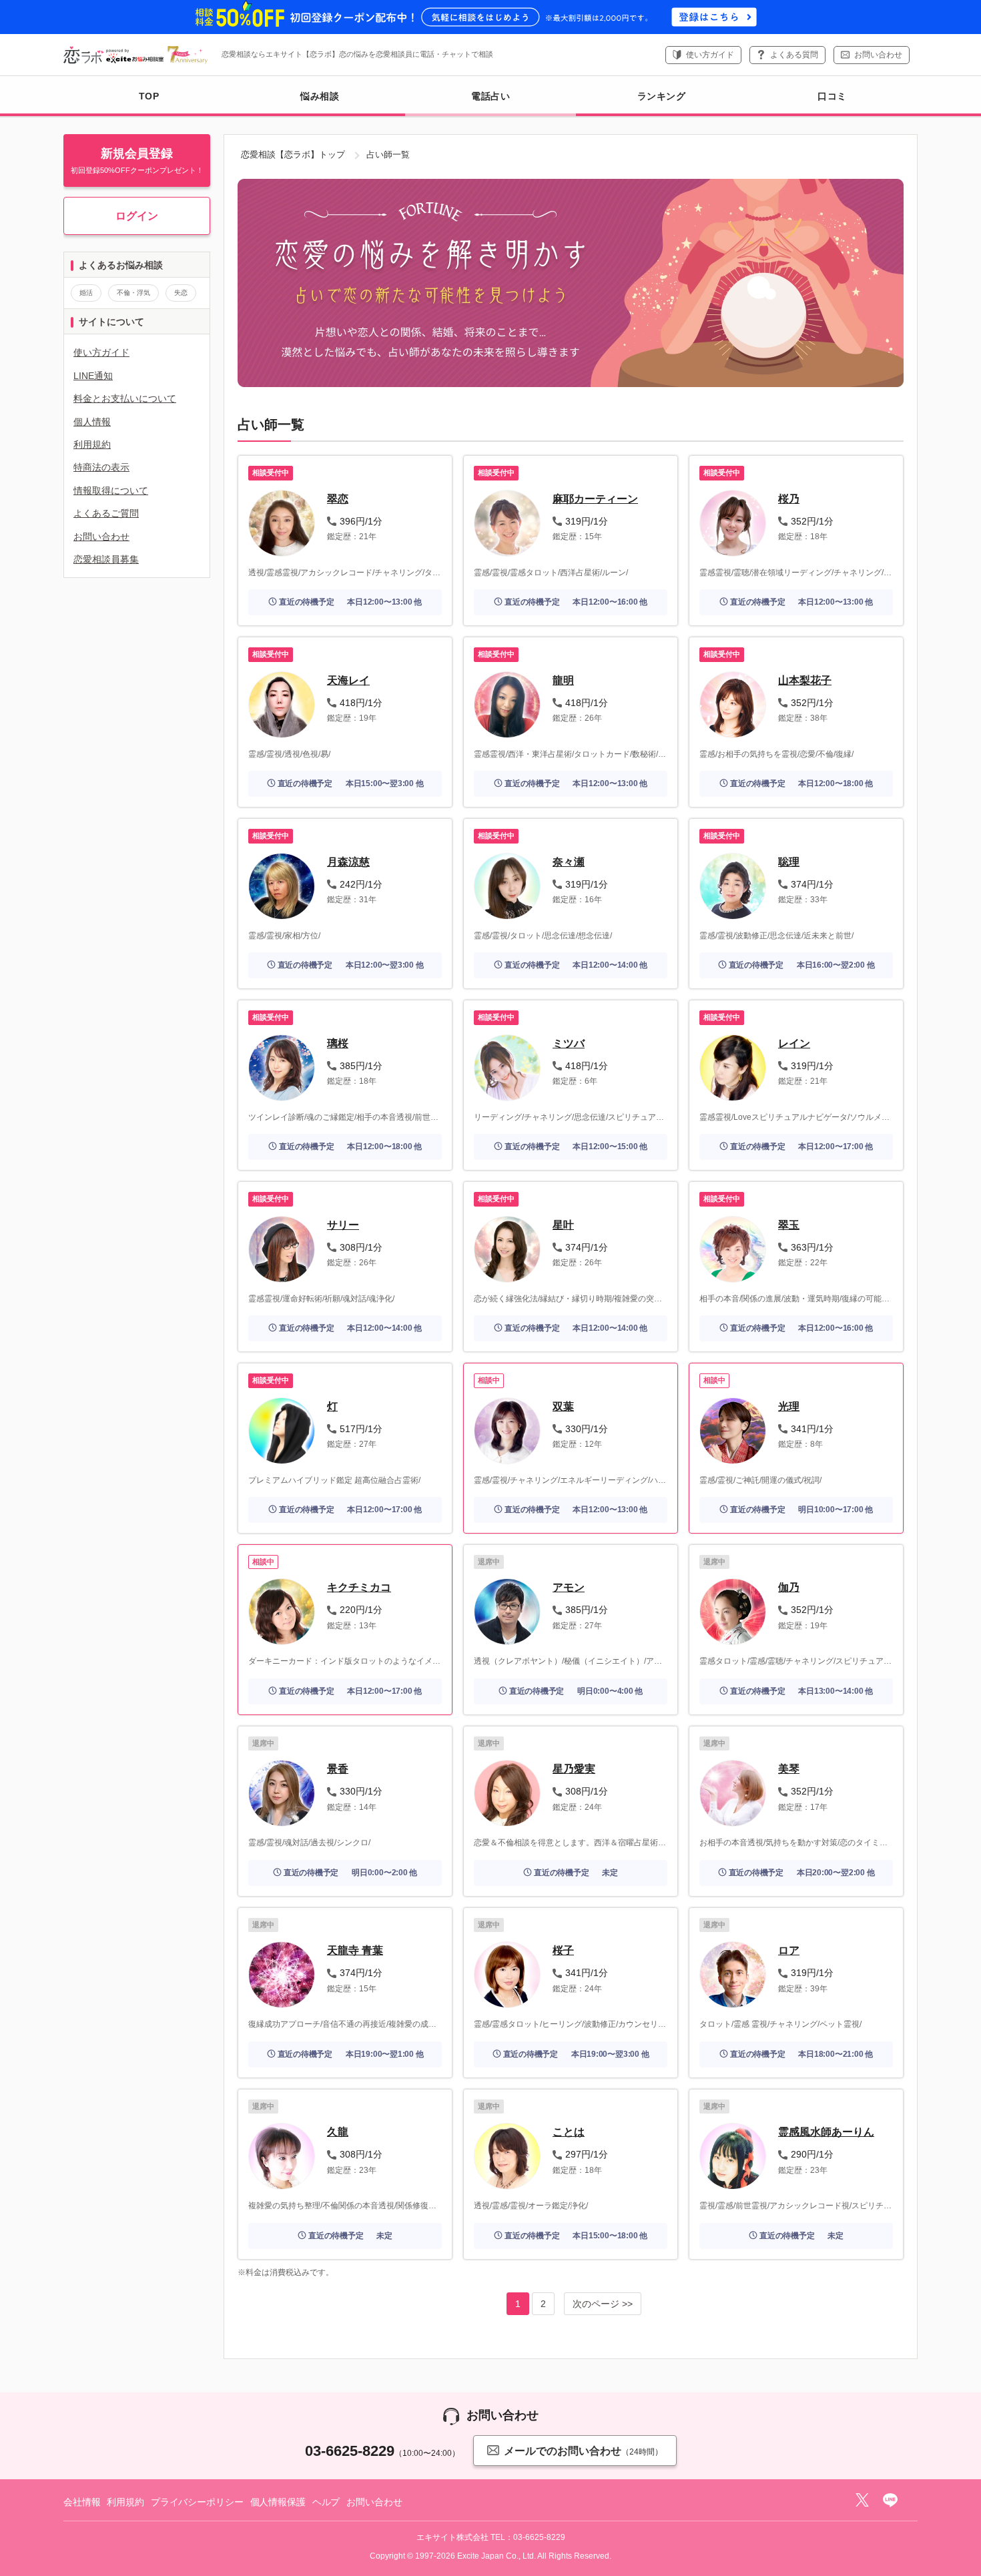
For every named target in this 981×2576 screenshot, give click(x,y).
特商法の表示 (101, 467)
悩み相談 (320, 96)
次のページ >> (603, 2304)
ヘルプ (326, 2502)
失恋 (181, 293)
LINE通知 (93, 376)
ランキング (662, 96)
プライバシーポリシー (197, 2502)
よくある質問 (794, 55)
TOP (149, 96)
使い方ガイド (710, 55)
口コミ (832, 96)
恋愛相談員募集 (106, 559)
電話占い (490, 96)
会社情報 (82, 2502)
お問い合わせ (878, 55)
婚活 (86, 293)
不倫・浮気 (133, 293)
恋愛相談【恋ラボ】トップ (293, 154)
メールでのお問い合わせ (583, 2451)
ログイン (137, 216)
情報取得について (111, 491)
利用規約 (92, 444)
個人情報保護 (278, 2502)
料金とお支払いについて (125, 398)
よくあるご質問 (106, 513)
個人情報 (92, 422)
